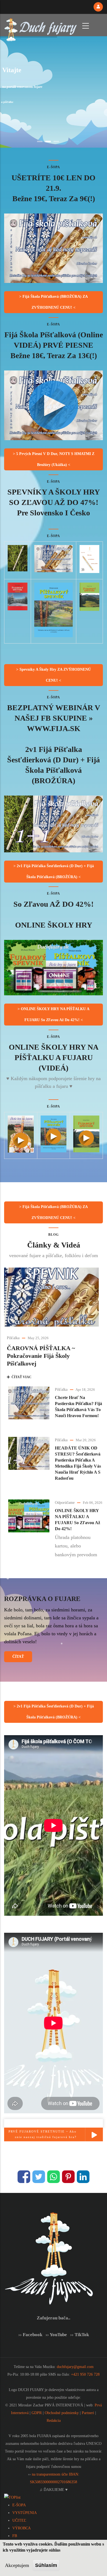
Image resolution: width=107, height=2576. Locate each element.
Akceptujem (17, 2565)
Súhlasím (46, 2565)
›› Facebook (30, 2335)
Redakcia (54, 2421)
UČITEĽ (19, 2520)
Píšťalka (13, 1338)
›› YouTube (56, 2335)
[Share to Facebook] (24, 2177)
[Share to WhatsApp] (54, 2177)
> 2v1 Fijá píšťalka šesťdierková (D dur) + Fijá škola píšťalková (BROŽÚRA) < (54, 871)
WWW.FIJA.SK (54, 728)
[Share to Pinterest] (68, 2177)
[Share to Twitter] (39, 2177)
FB (15, 2536)
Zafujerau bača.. (54, 2318)
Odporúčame (65, 1503)
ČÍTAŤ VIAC (21, 1377)
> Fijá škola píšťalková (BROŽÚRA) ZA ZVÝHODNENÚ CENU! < (54, 302)
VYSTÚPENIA (25, 2513)
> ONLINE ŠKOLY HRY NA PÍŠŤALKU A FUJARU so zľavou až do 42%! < (54, 1014)
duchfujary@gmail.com (75, 2367)
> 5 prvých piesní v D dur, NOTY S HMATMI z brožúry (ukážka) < (54, 459)
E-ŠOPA (19, 2505)
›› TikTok (80, 2335)
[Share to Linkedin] (83, 2177)
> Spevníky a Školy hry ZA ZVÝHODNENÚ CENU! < (54, 675)
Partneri (88, 2413)
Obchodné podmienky (62, 2413)
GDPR (37, 2413)
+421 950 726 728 (85, 2374)
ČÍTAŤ (18, 1657)
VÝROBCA (22, 2528)
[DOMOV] (40, 25)
